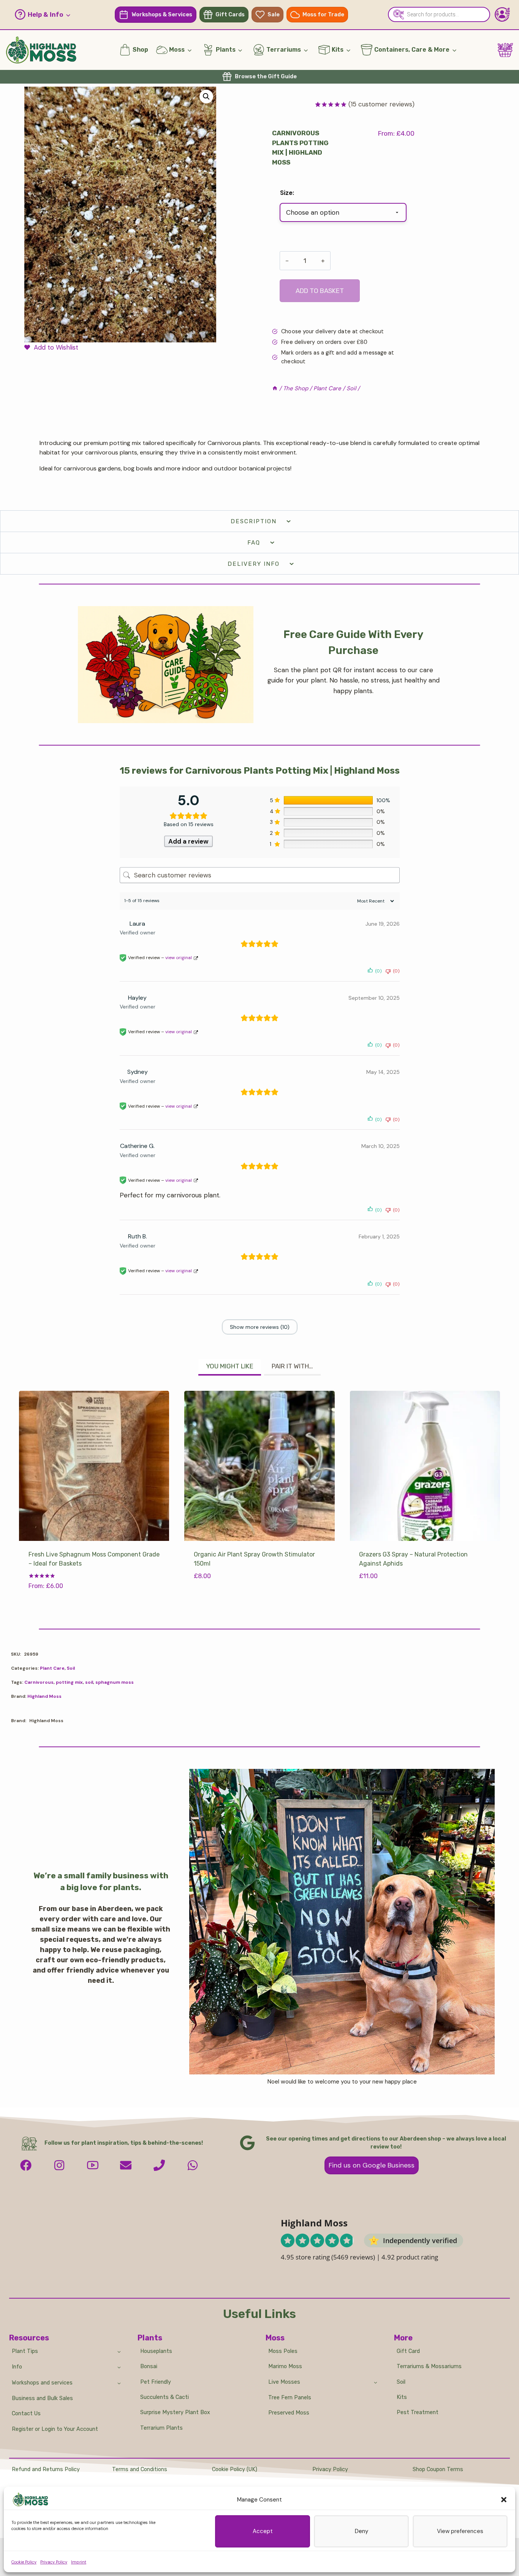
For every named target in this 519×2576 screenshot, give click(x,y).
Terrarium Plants (161, 2428)
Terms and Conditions (140, 2469)
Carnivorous (39, 1682)
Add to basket (320, 291)
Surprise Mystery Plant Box (175, 2412)
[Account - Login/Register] (502, 14)
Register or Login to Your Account (55, 2429)
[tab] (230, 1367)
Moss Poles (283, 2351)
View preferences (460, 2531)
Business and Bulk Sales (42, 2398)
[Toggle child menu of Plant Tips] (119, 2351)
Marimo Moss (285, 2366)
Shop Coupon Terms (438, 2469)
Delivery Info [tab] (254, 564)
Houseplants (156, 2351)
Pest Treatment (418, 2412)
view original (179, 958)
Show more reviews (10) (260, 1327)
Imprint (79, 2562)
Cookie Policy (24, 2562)
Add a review (188, 841)
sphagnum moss (115, 1682)
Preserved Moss (289, 2413)
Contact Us (26, 2414)
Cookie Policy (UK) (235, 2469)
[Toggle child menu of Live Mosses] (376, 2382)
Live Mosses (284, 2382)
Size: (287, 193)
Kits (402, 2397)
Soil (71, 1668)
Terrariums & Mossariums (429, 2366)
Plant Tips (25, 2351)
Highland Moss (44, 1696)
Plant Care (52, 1668)
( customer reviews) (381, 104)
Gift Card (408, 2351)
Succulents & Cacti (165, 2397)
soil (89, 1682)
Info (17, 2367)
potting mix (69, 1682)
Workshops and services (42, 2383)
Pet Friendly (156, 2382)
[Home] (275, 388)
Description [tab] (254, 521)
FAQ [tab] (254, 543)
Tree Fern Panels (290, 2398)
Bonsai (149, 2366)
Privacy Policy (54, 2562)
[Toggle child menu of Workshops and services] (119, 2383)
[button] (504, 2500)
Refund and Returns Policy (46, 2469)
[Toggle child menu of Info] (119, 2367)
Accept (263, 2531)
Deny (362, 2531)
